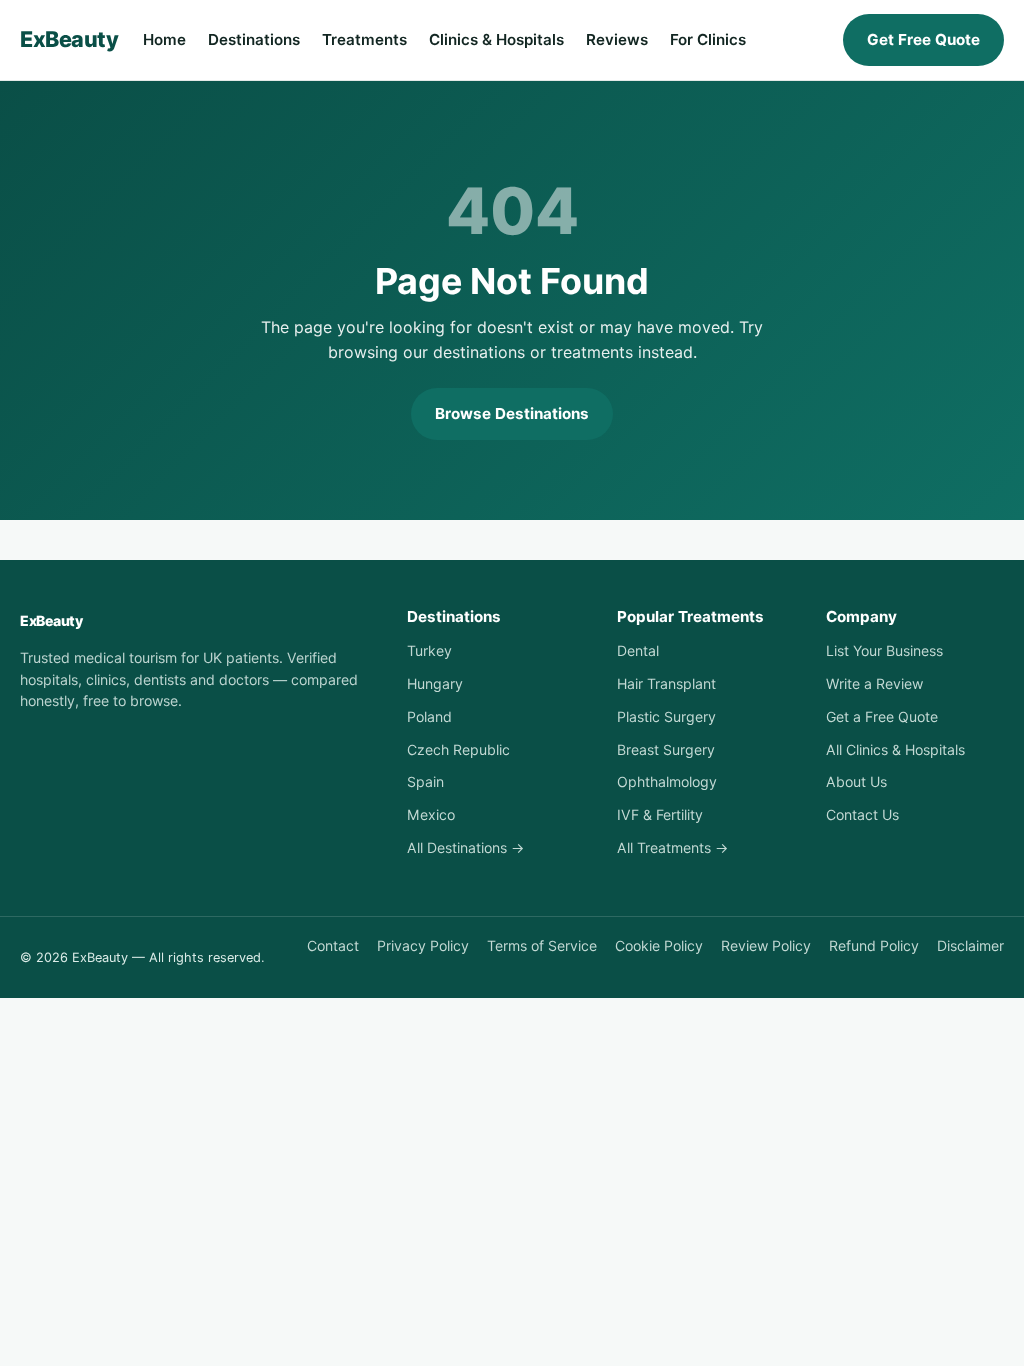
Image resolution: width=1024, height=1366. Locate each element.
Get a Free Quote (882, 716)
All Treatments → (672, 847)
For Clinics (708, 39)
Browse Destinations (512, 413)
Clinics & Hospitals (496, 39)
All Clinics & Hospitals (895, 749)
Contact (333, 945)
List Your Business (884, 650)
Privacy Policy (423, 945)
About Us (856, 781)
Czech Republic (458, 749)
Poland (429, 716)
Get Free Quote (923, 39)
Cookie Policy (659, 945)
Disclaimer (970, 945)
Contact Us (862, 814)
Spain (425, 781)
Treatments (364, 39)
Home (164, 39)
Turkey (429, 650)
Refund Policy (874, 945)
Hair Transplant (666, 683)
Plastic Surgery (666, 716)
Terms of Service (542, 945)
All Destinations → (465, 847)
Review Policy (766, 945)
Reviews (617, 39)
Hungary (435, 683)
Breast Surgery (666, 749)
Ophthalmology (667, 781)
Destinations (254, 39)
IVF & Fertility (660, 814)
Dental (638, 650)
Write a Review (874, 683)
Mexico (431, 814)
